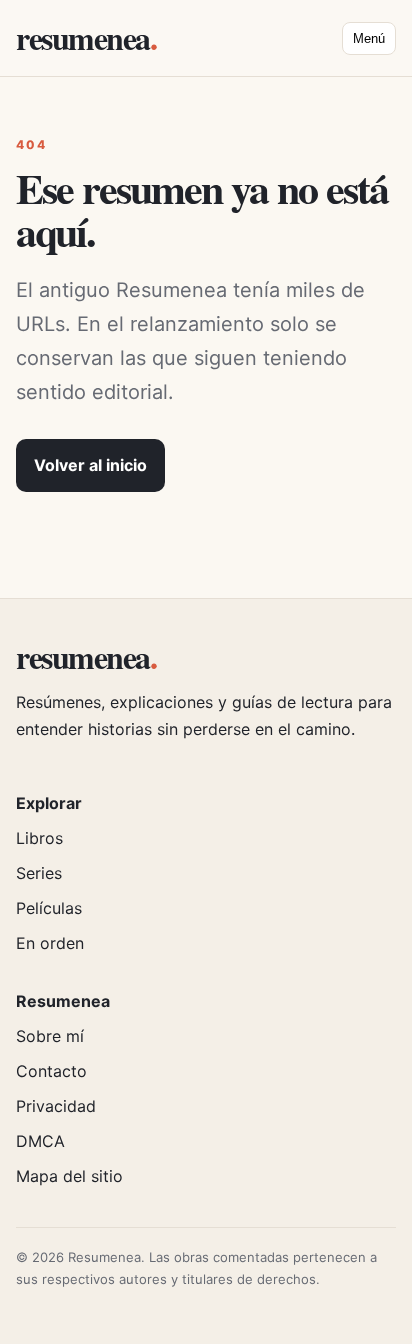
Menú (369, 38)
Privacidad (56, 1106)
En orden (50, 943)
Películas (49, 908)
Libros (39, 838)
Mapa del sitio (69, 1176)
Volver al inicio (90, 465)
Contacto (51, 1071)
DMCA (40, 1141)
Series (39, 873)
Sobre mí (50, 1036)
